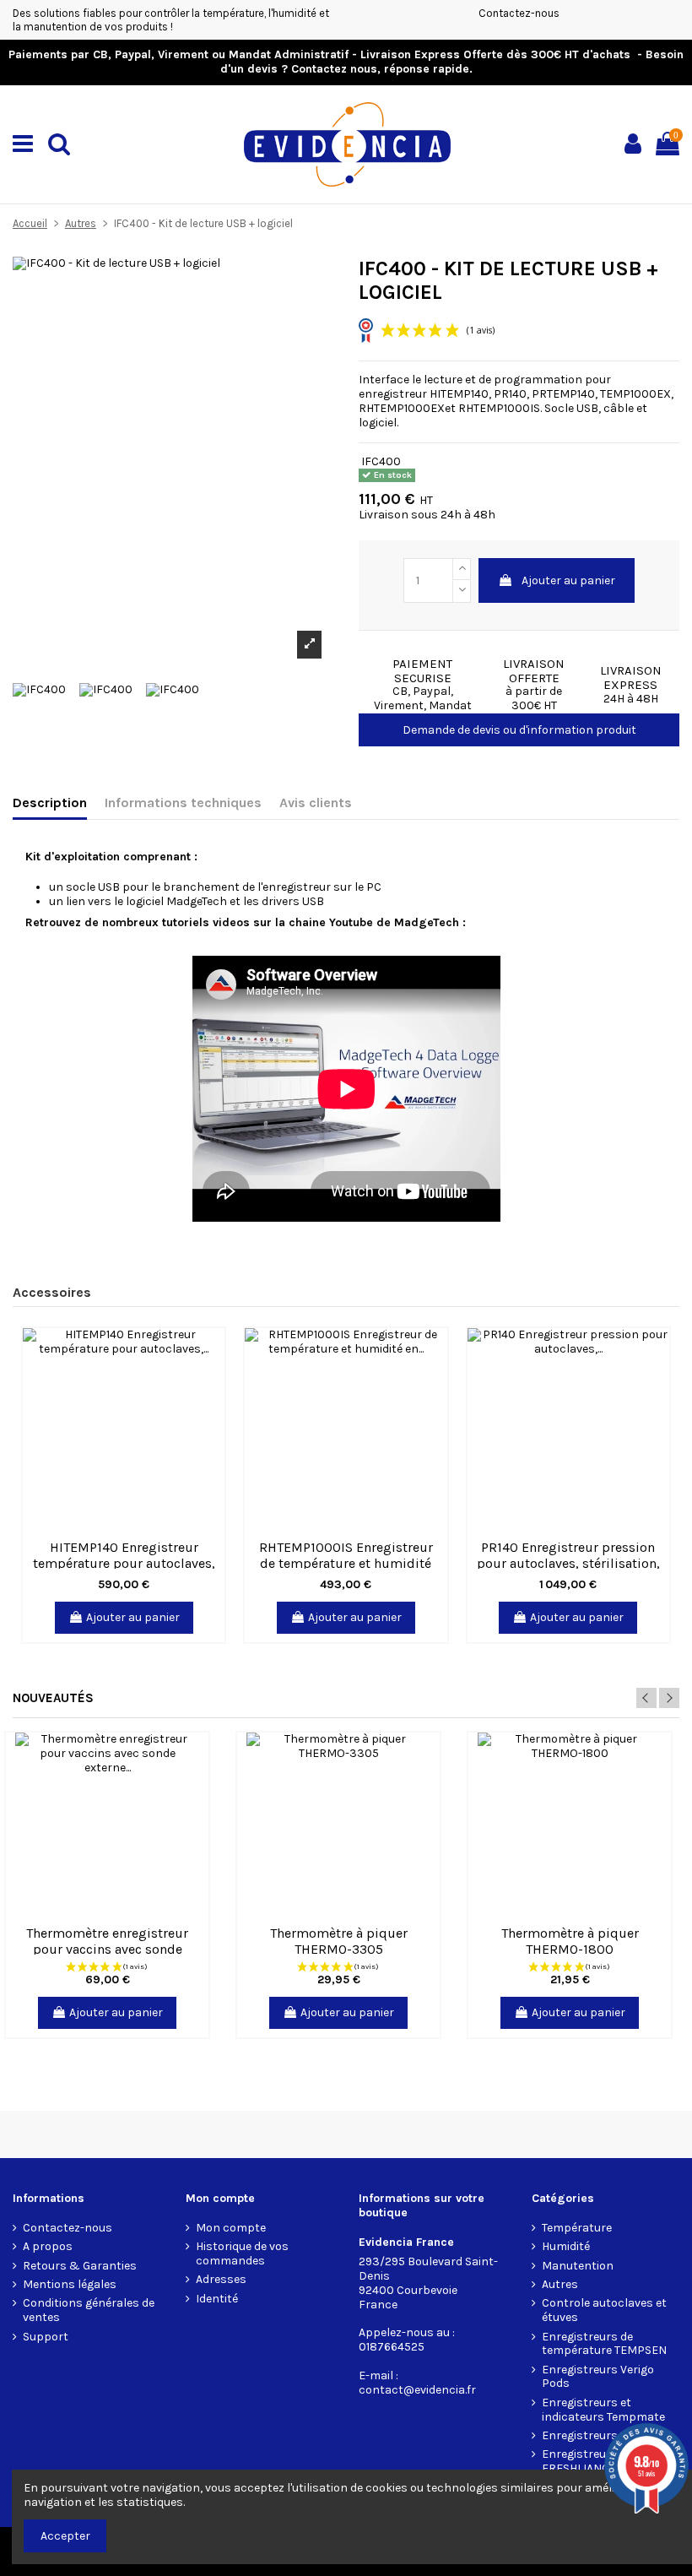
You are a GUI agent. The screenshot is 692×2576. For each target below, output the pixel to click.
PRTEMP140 (563, 394)
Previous (646, 1698)
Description (50, 803)
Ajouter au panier (568, 580)
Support (46, 2337)
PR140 (510, 394)
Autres (560, 2285)
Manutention (578, 2266)
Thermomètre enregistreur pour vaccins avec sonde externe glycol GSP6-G (107, 1949)
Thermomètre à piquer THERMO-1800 (570, 1941)
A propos (48, 2247)
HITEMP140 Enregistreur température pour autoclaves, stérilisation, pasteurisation (124, 1563)
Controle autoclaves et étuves (604, 2310)
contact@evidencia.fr (417, 2390)
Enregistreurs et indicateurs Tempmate (603, 2410)
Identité (217, 2299)
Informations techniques (183, 803)
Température (577, 2228)
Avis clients (316, 803)
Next (669, 1698)
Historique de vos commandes (242, 2254)
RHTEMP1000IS (499, 408)
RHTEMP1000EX (402, 408)
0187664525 (392, 2347)
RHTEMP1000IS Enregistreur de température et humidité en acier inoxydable (346, 1563)
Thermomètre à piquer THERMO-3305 (339, 1941)
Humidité (566, 2247)
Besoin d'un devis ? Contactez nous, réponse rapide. (452, 62)
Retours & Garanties (80, 2266)
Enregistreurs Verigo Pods (598, 2377)
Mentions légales (70, 2285)
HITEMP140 (459, 394)
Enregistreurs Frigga (598, 2436)
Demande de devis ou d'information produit (519, 730)
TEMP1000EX (635, 394)
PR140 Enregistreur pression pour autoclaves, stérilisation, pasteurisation (568, 1563)
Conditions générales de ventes (89, 2310)
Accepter (65, 2536)
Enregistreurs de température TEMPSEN (604, 2344)
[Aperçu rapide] (212, 1353)
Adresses (221, 2280)
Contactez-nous (519, 13)
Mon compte (231, 2228)
